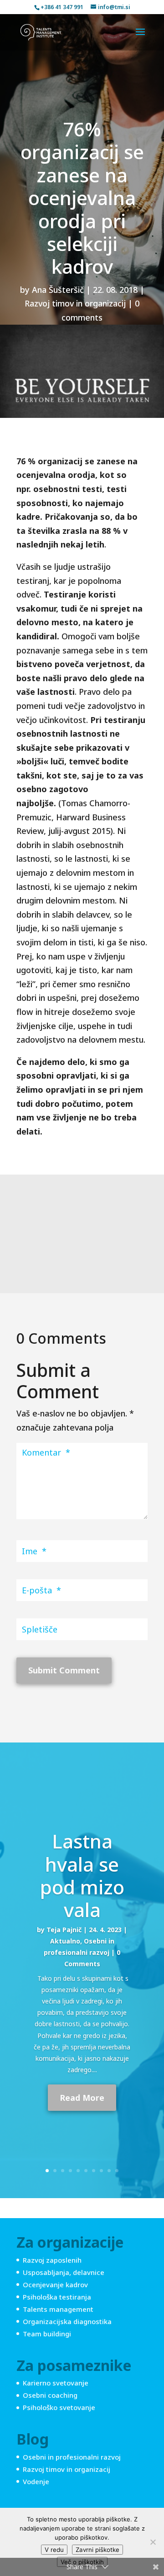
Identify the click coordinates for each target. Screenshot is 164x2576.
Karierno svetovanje (56, 2383)
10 (117, 2171)
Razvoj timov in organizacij (75, 303)
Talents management (58, 2309)
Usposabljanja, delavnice (64, 2272)
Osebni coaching (50, 2395)
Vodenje (36, 2481)
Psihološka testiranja (57, 2297)
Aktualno (65, 1941)
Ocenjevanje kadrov (55, 2285)
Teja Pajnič (64, 1930)
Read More (82, 2098)
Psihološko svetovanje (59, 2407)
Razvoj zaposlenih (52, 2260)
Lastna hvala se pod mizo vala (82, 1875)
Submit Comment (64, 1670)
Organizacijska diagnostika (67, 2321)
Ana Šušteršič (58, 290)
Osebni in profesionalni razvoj (72, 2457)
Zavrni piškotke (97, 2550)
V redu (54, 2550)
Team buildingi (47, 2334)
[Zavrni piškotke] (153, 2542)
